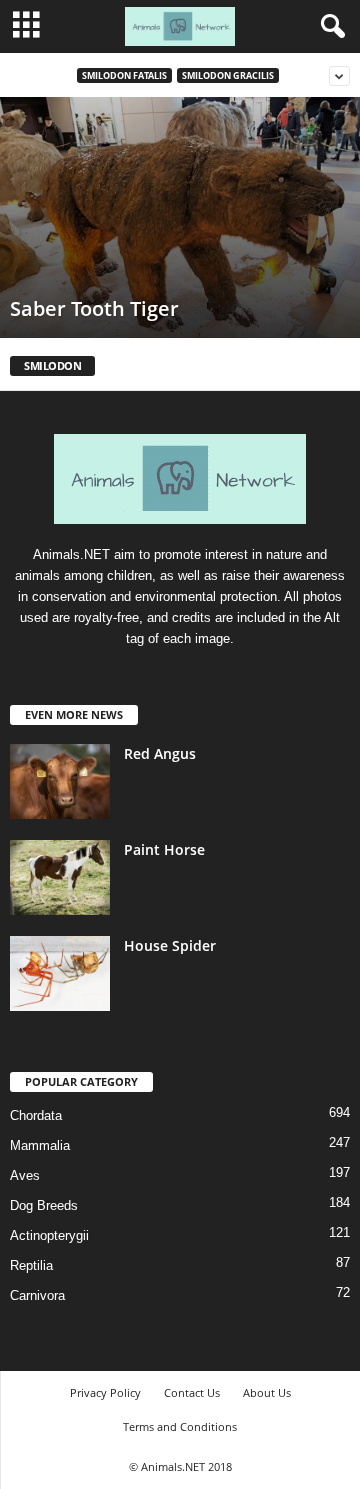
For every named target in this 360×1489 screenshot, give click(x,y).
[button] (329, 27)
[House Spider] (60, 973)
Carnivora (37, 1295)
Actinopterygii (49, 1235)
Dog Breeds (44, 1205)
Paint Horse (164, 849)
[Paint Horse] (60, 877)
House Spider (170, 945)
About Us (267, 1392)
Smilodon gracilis (228, 75)
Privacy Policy (105, 1392)
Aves (25, 1175)
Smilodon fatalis (124, 75)
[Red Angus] (60, 781)
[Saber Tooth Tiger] (180, 217)
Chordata (36, 1115)
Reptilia (31, 1265)
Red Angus (160, 753)
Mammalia (40, 1145)
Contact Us (192, 1392)
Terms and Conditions (180, 1426)
